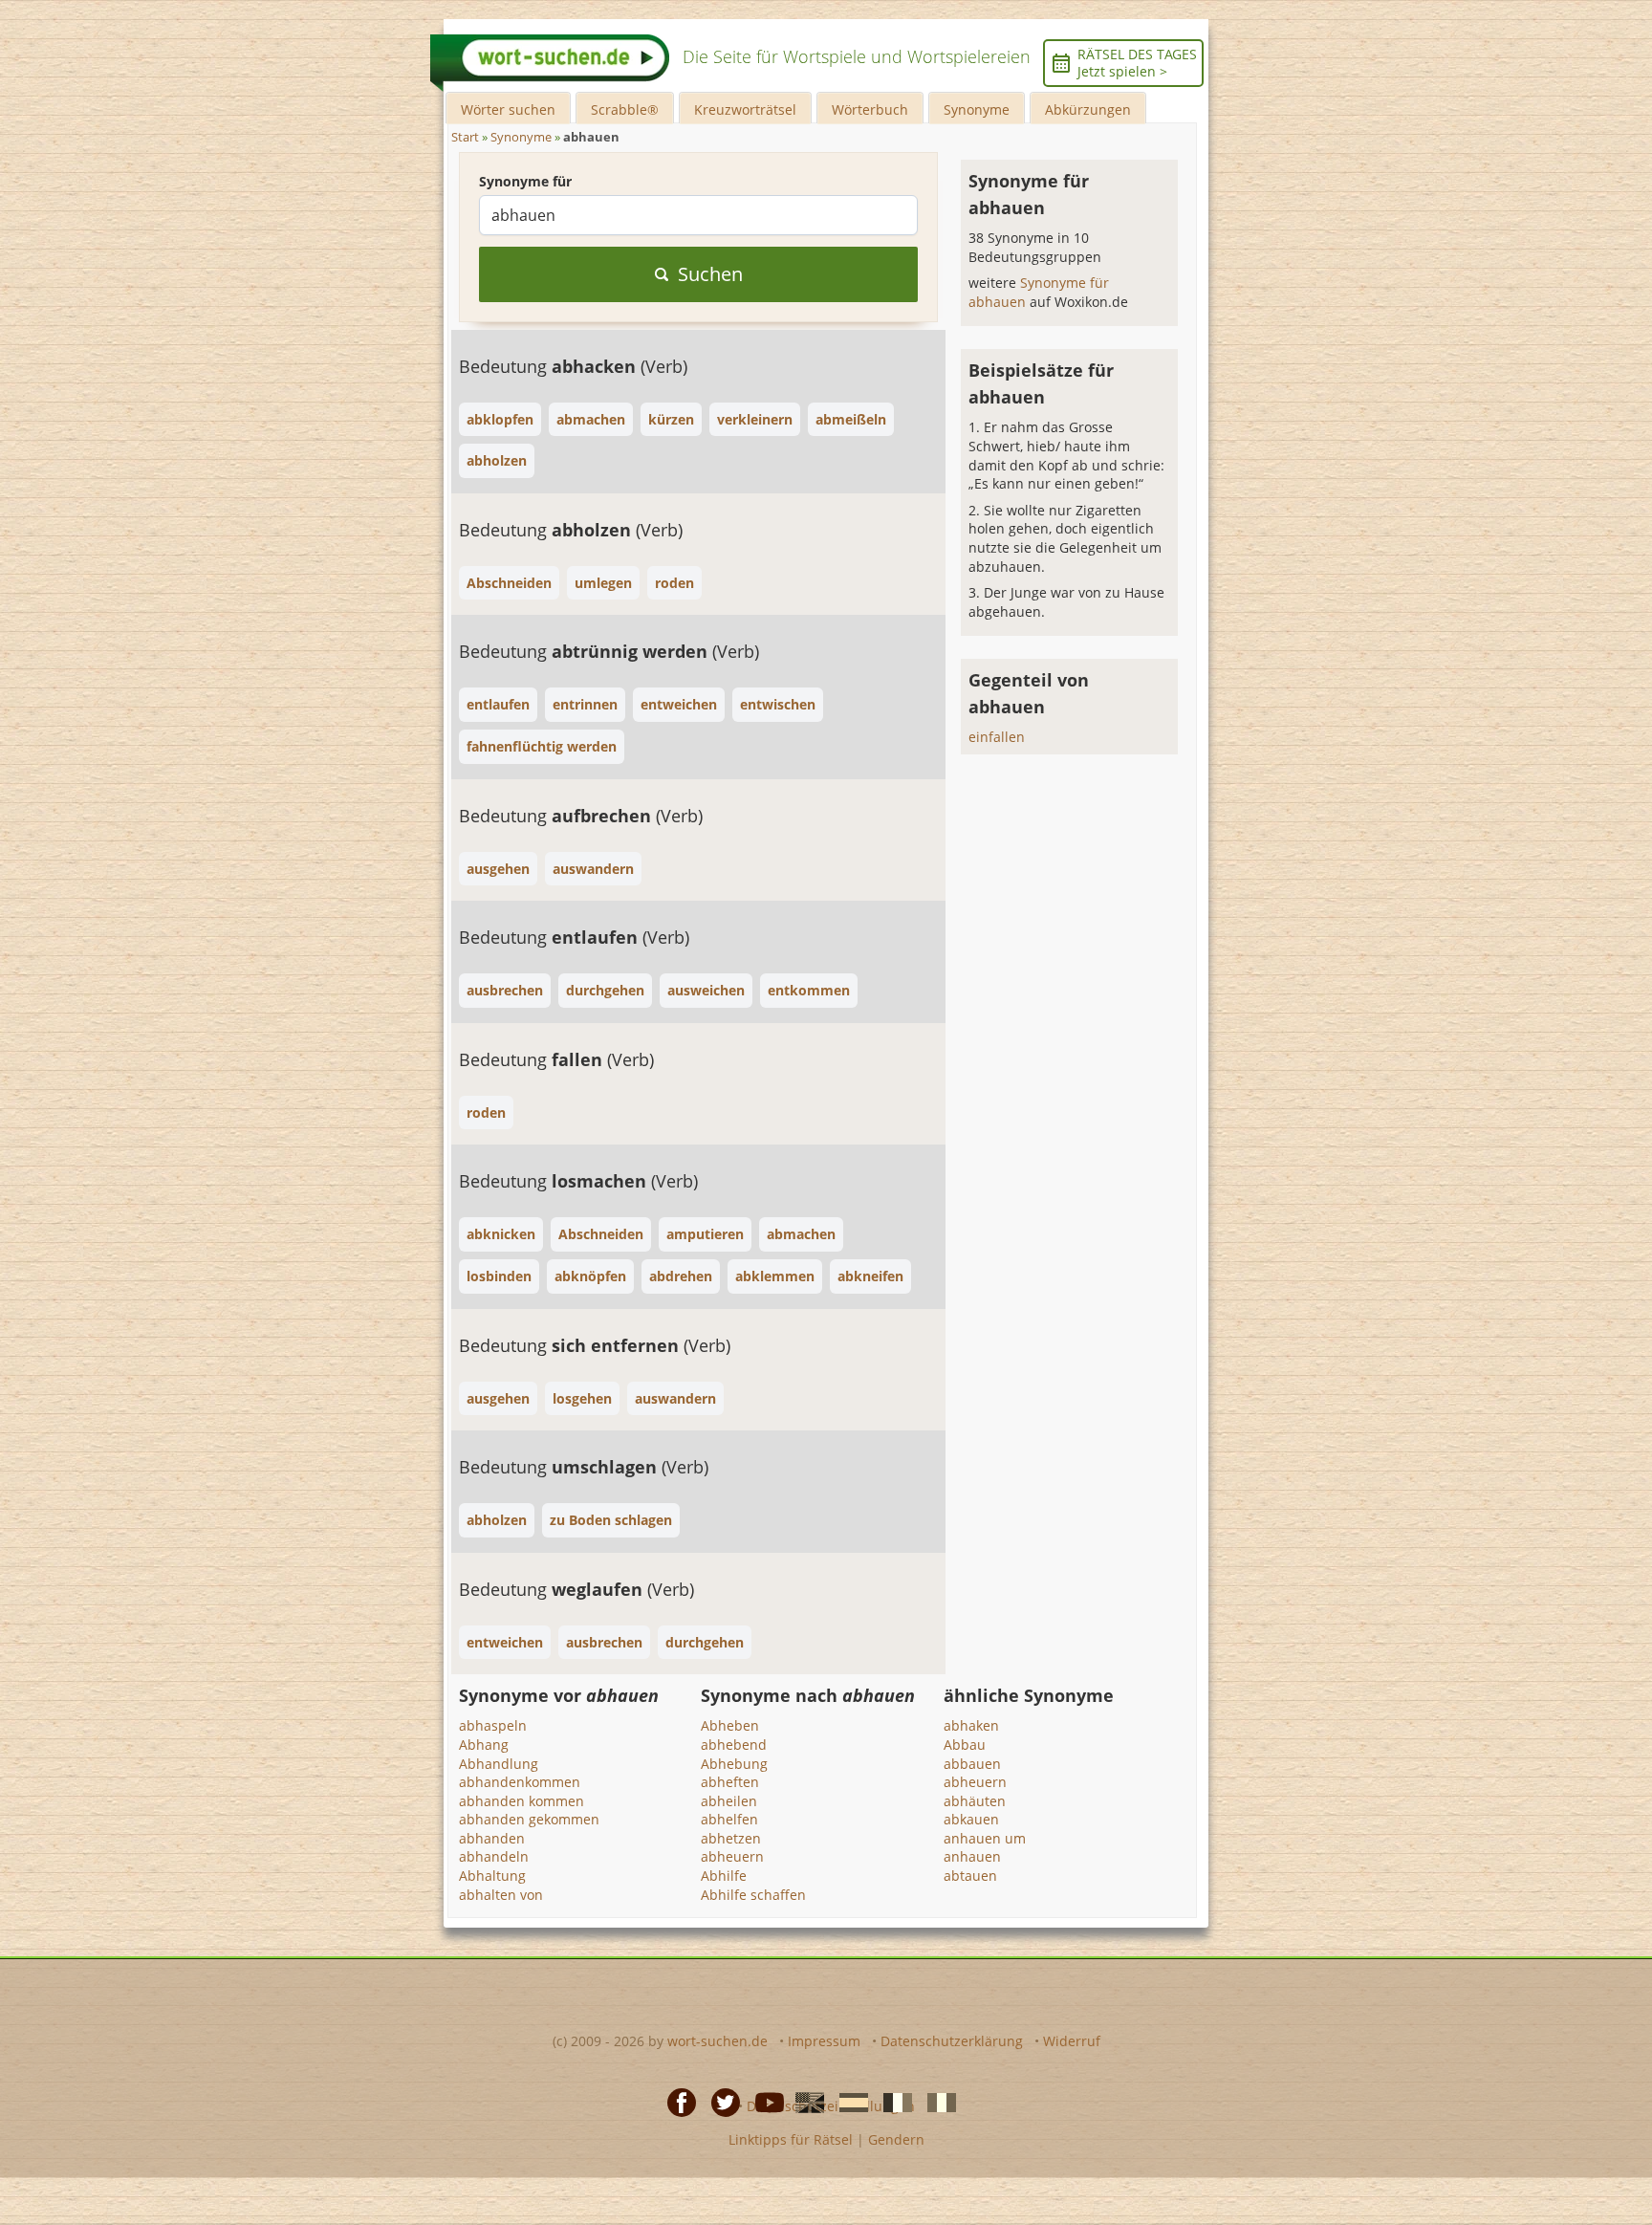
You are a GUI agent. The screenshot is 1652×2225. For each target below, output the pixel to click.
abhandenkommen (520, 1782)
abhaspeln (493, 1725)
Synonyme (977, 109)
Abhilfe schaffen (753, 1895)
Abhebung (734, 1764)
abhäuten (975, 1801)
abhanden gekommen (529, 1819)
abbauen (972, 1764)
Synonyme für (525, 181)
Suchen (710, 274)
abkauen (971, 1819)
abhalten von (501, 1895)
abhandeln (494, 1856)
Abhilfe (724, 1876)
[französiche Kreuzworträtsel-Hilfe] (892, 2101)
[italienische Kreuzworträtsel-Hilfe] (936, 2101)
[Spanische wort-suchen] (848, 2101)
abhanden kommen (522, 1801)
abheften (730, 1782)
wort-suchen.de (717, 2041)
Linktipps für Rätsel (791, 2139)
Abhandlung (499, 1764)
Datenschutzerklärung (952, 2041)
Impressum (824, 2041)
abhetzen (731, 1838)
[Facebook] (676, 2101)
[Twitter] (720, 2101)
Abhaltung (492, 1876)
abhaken (971, 1725)
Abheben (730, 1725)
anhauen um (985, 1838)
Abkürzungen (1088, 109)
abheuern (732, 1856)
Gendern (896, 2139)
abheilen (729, 1801)
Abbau (965, 1745)
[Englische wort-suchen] (804, 2101)
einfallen (997, 737)
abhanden (492, 1838)
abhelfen (729, 1819)
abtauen (970, 1876)
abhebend (734, 1745)
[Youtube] (764, 2101)
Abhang (484, 1745)
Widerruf (1072, 2041)
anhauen (972, 1856)
